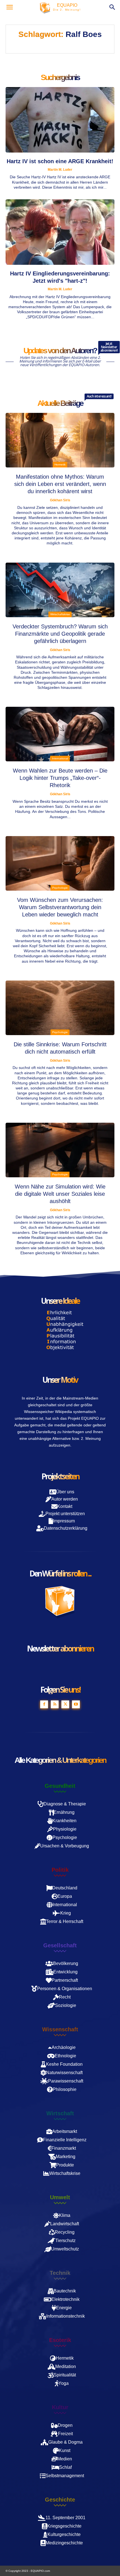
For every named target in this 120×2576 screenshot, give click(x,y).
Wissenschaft (60, 2029)
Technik (60, 2273)
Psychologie (60, 888)
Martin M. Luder (60, 170)
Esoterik (60, 2340)
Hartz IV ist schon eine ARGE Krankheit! (60, 161)
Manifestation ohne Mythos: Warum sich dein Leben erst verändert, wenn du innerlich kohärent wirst (60, 484)
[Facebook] (44, 1704)
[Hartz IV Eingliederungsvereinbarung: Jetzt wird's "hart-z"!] (60, 232)
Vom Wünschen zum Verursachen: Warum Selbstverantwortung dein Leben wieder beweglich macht (60, 907)
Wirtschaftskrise (60, 614)
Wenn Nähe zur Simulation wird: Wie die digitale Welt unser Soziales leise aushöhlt (60, 1194)
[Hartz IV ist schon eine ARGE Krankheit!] (60, 120)
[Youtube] (76, 1704)
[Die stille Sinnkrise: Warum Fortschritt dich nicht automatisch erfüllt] (60, 1008)
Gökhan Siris (60, 500)
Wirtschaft (60, 2113)
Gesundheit (60, 1786)
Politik (60, 1870)
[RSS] (55, 1704)
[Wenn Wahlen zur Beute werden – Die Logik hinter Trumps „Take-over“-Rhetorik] (60, 734)
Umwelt (60, 2197)
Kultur (60, 2407)
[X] (65, 1704)
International (60, 758)
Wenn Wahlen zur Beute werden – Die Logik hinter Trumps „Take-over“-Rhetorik (60, 778)
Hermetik (60, 465)
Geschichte (60, 2500)
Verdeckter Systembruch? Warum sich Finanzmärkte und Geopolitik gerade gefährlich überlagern (60, 634)
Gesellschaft (60, 1945)
